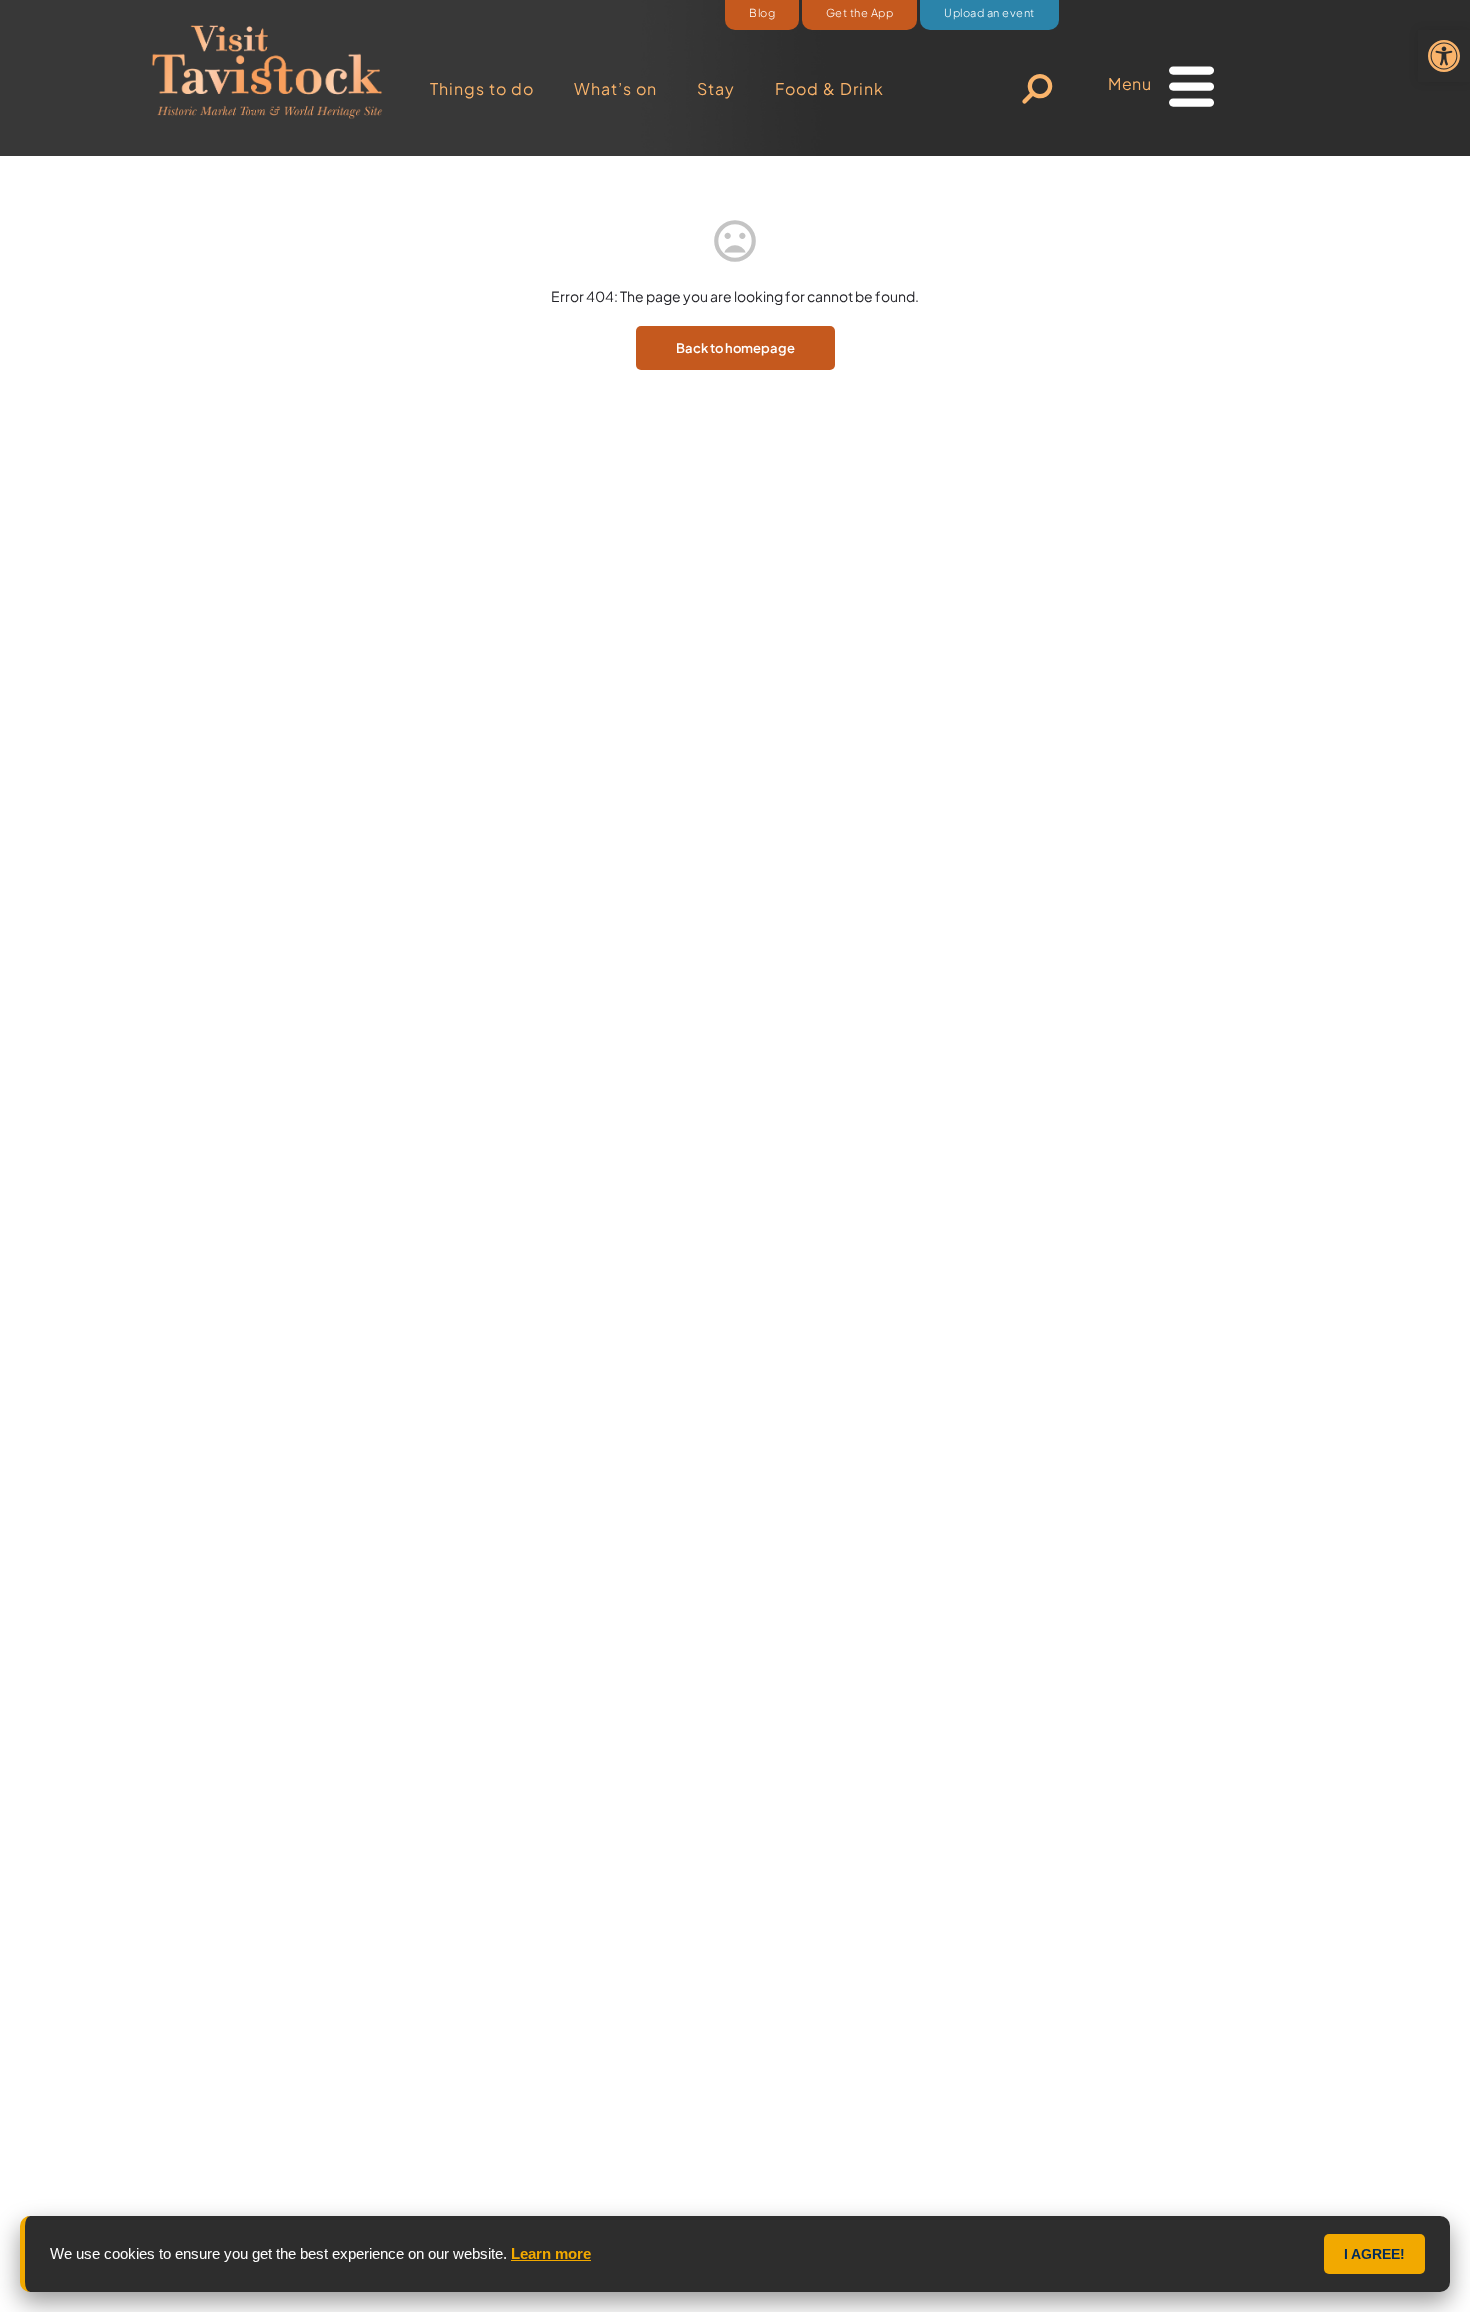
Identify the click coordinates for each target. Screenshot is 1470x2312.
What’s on (615, 88)
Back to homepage (735, 348)
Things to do (482, 88)
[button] (1444, 56)
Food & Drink (829, 88)
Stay (716, 88)
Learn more (551, 2253)
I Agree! (1374, 2254)
